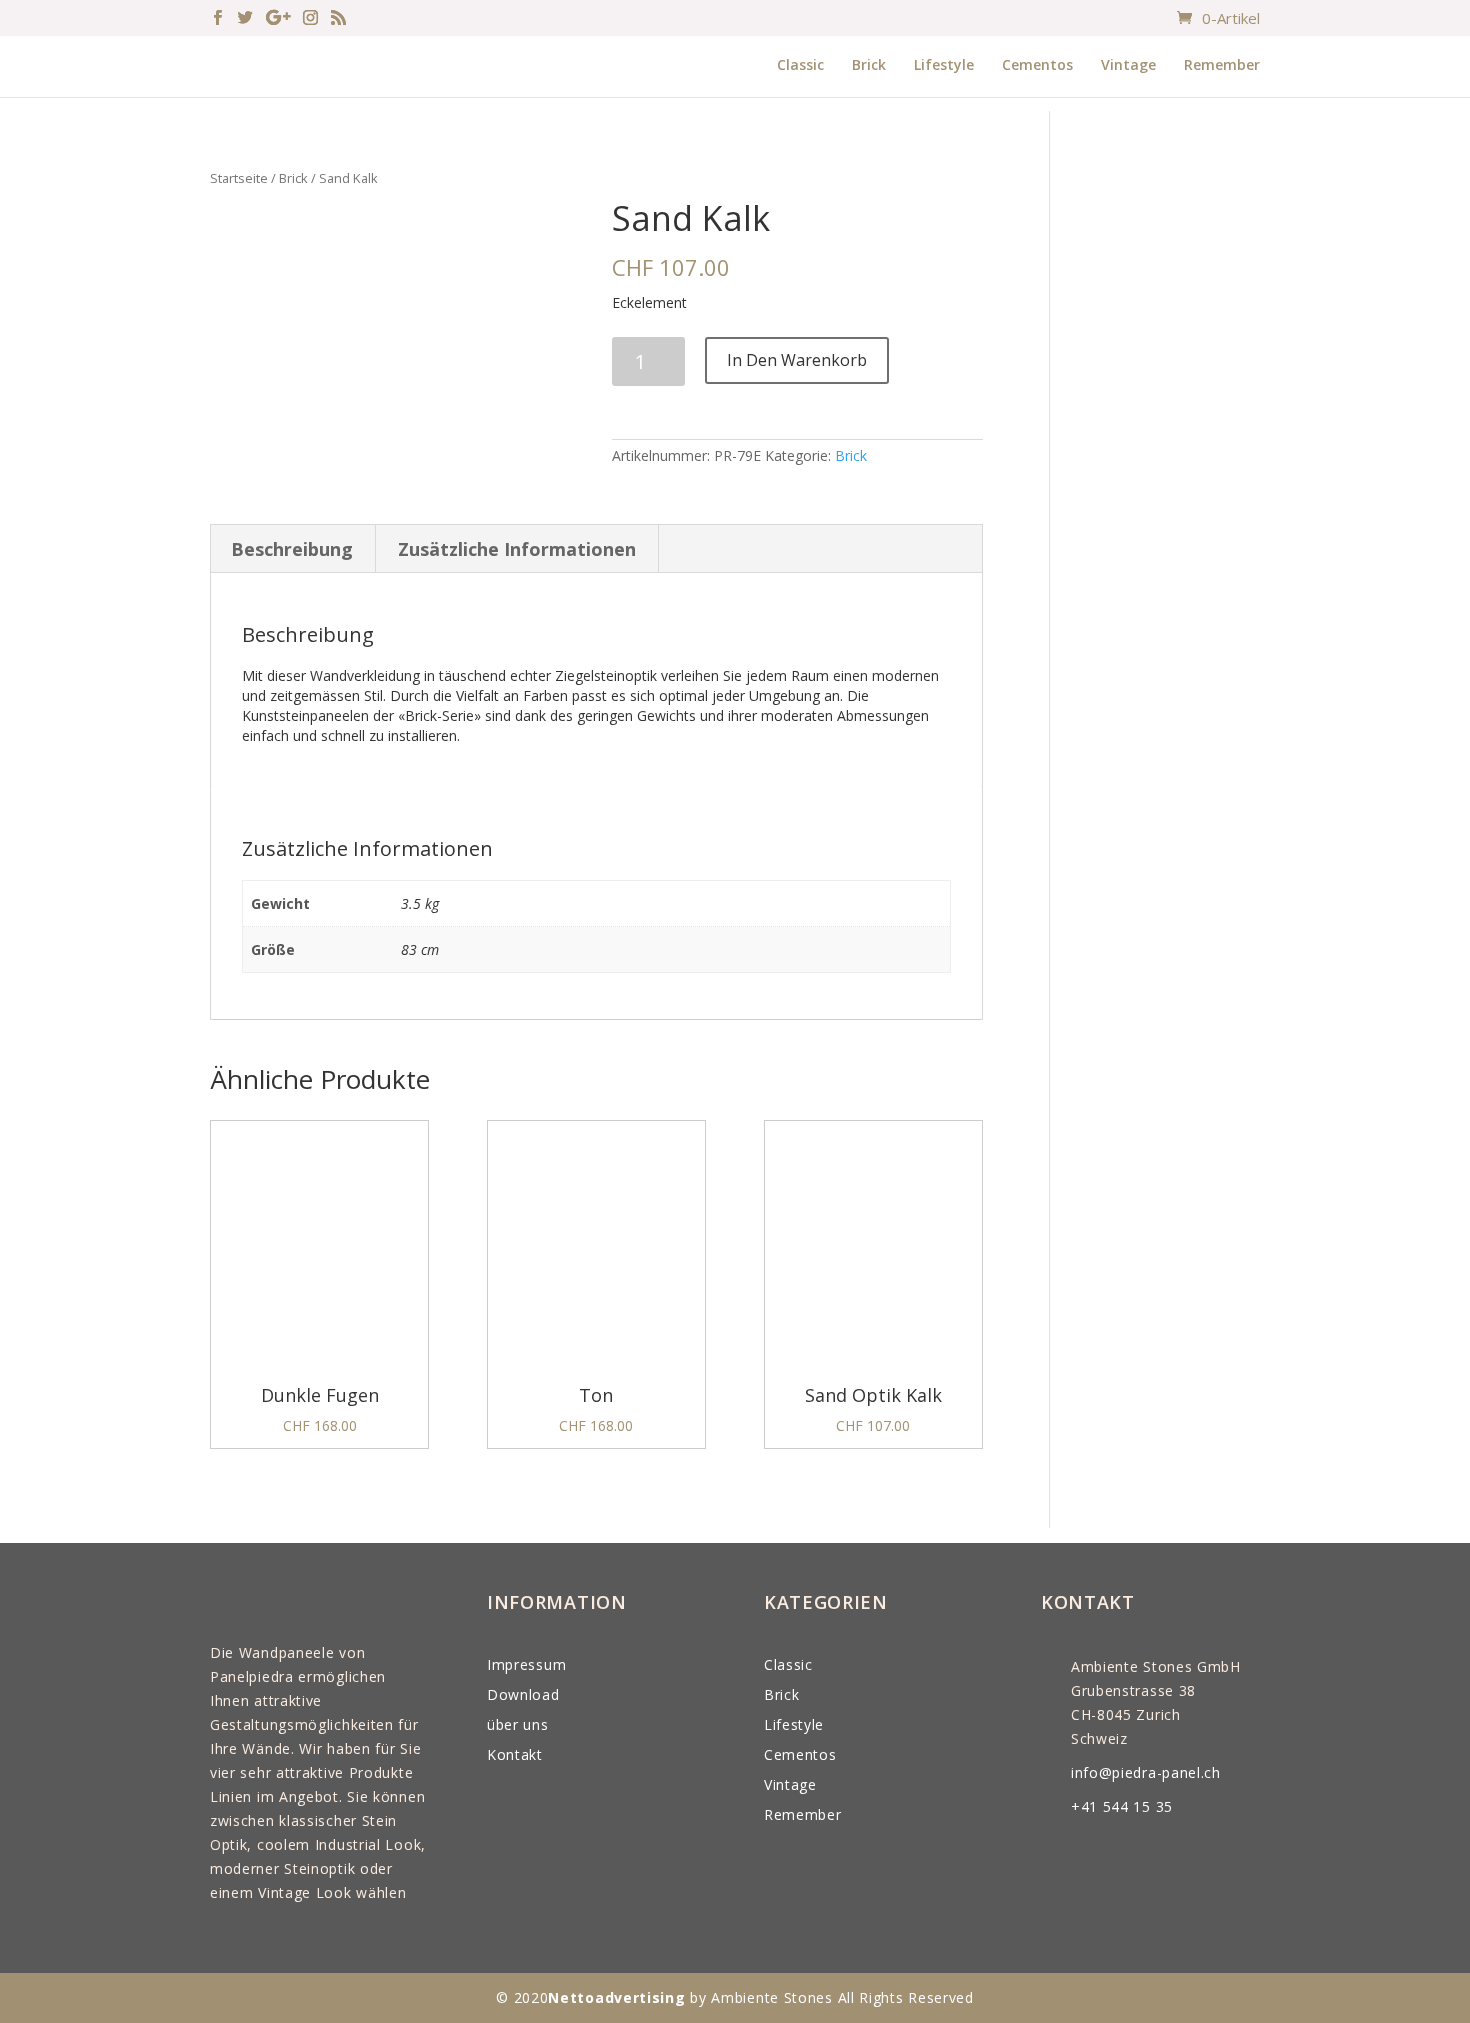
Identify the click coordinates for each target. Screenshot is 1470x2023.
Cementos (1037, 64)
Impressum (526, 1664)
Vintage (1128, 64)
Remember (1222, 64)
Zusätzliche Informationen (517, 549)
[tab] (292, 549)
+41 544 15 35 (1122, 1806)
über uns (518, 1724)
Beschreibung (292, 549)
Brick (869, 64)
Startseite (239, 178)
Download (523, 1694)
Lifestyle (944, 64)
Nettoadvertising (616, 1997)
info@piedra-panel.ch (1146, 1772)
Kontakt (515, 1754)
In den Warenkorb (797, 360)
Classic (800, 64)
